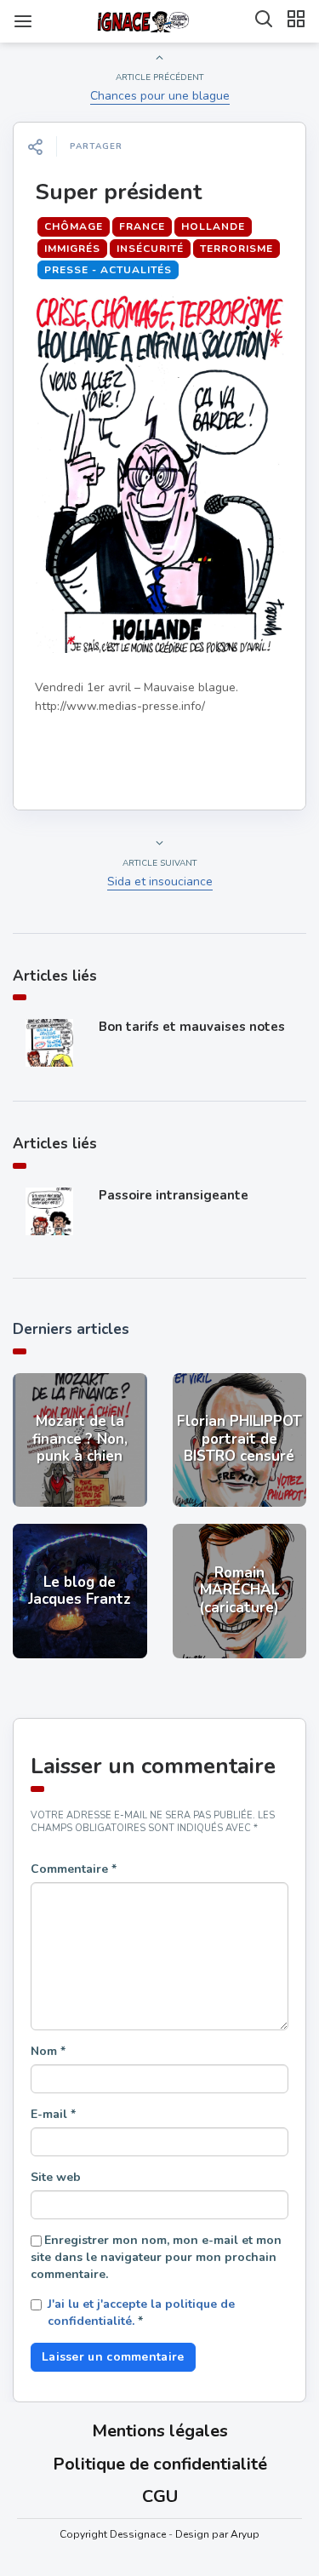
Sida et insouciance (160, 882)
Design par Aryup (217, 2534)
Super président (118, 192)
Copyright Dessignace (113, 2534)
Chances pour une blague (160, 96)
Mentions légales (160, 2431)
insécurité (150, 249)
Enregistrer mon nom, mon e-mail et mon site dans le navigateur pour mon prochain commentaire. (156, 2257)
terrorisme (236, 249)
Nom (48, 2051)
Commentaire (74, 1869)
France (142, 226)
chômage (74, 226)
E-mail (53, 2114)
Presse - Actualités (108, 270)
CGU (160, 2496)
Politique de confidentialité (160, 2464)
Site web (56, 2177)
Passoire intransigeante (174, 1195)
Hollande (213, 226)
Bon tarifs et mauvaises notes (192, 1027)
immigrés (72, 249)
